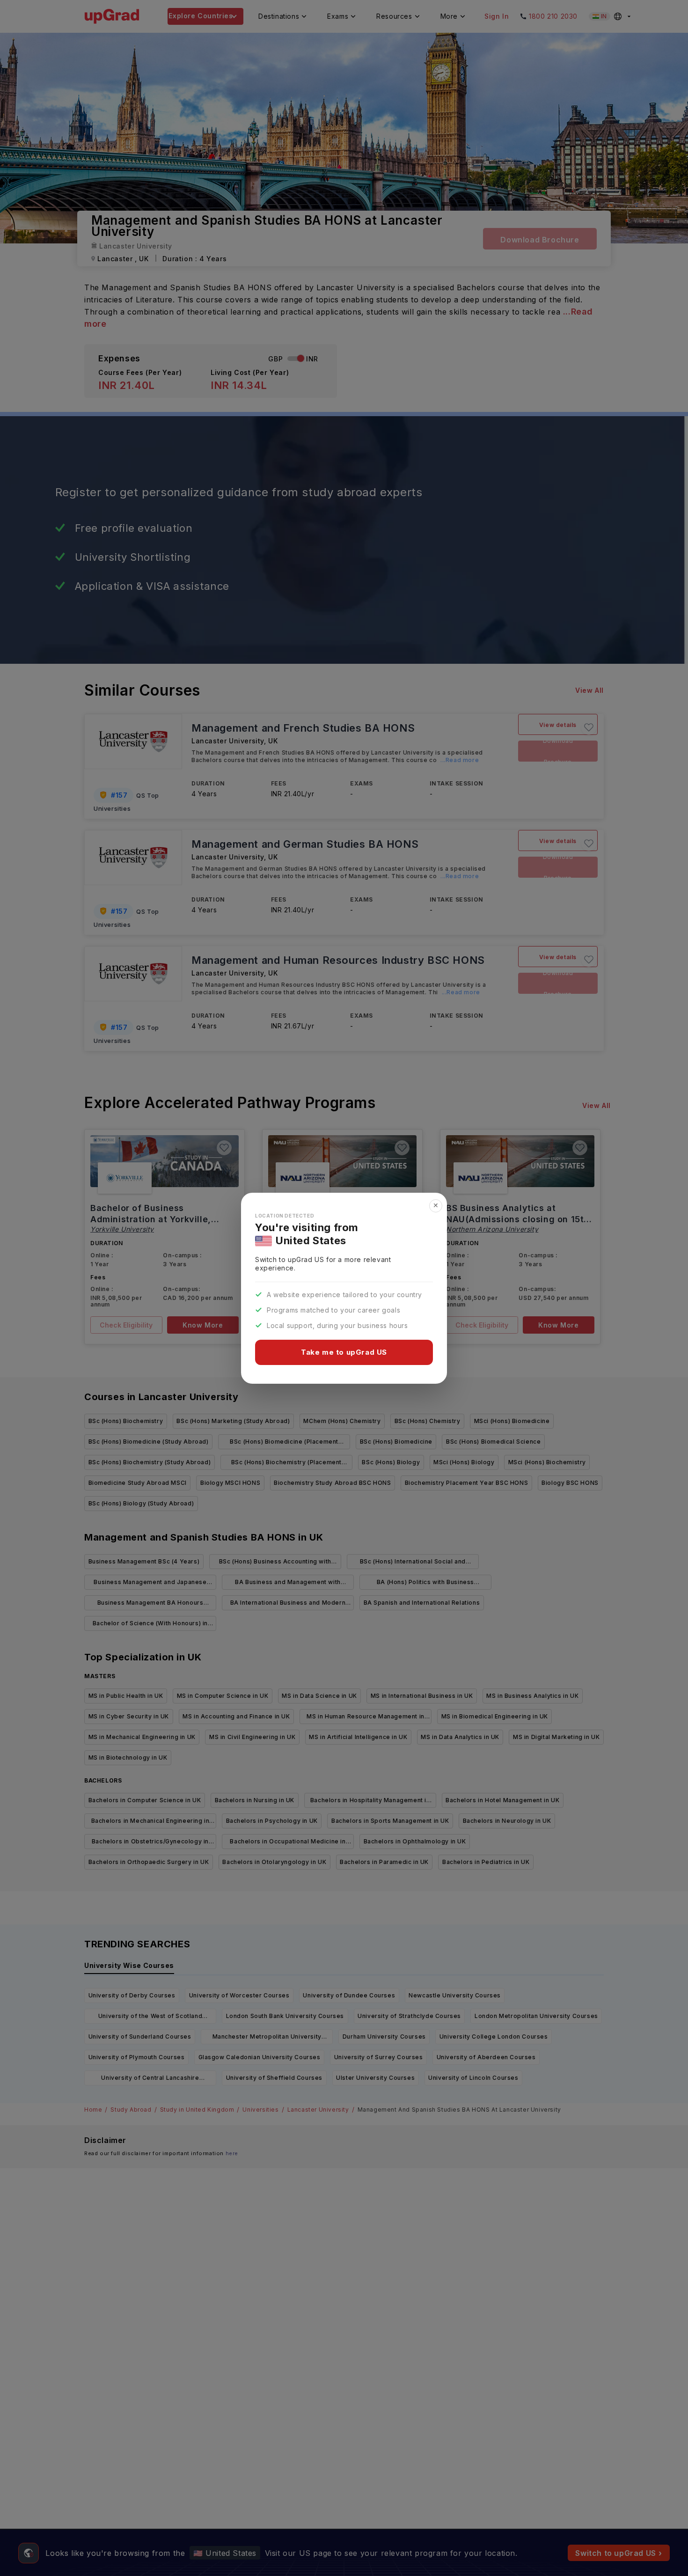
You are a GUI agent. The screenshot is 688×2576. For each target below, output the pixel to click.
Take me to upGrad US (344, 1352)
